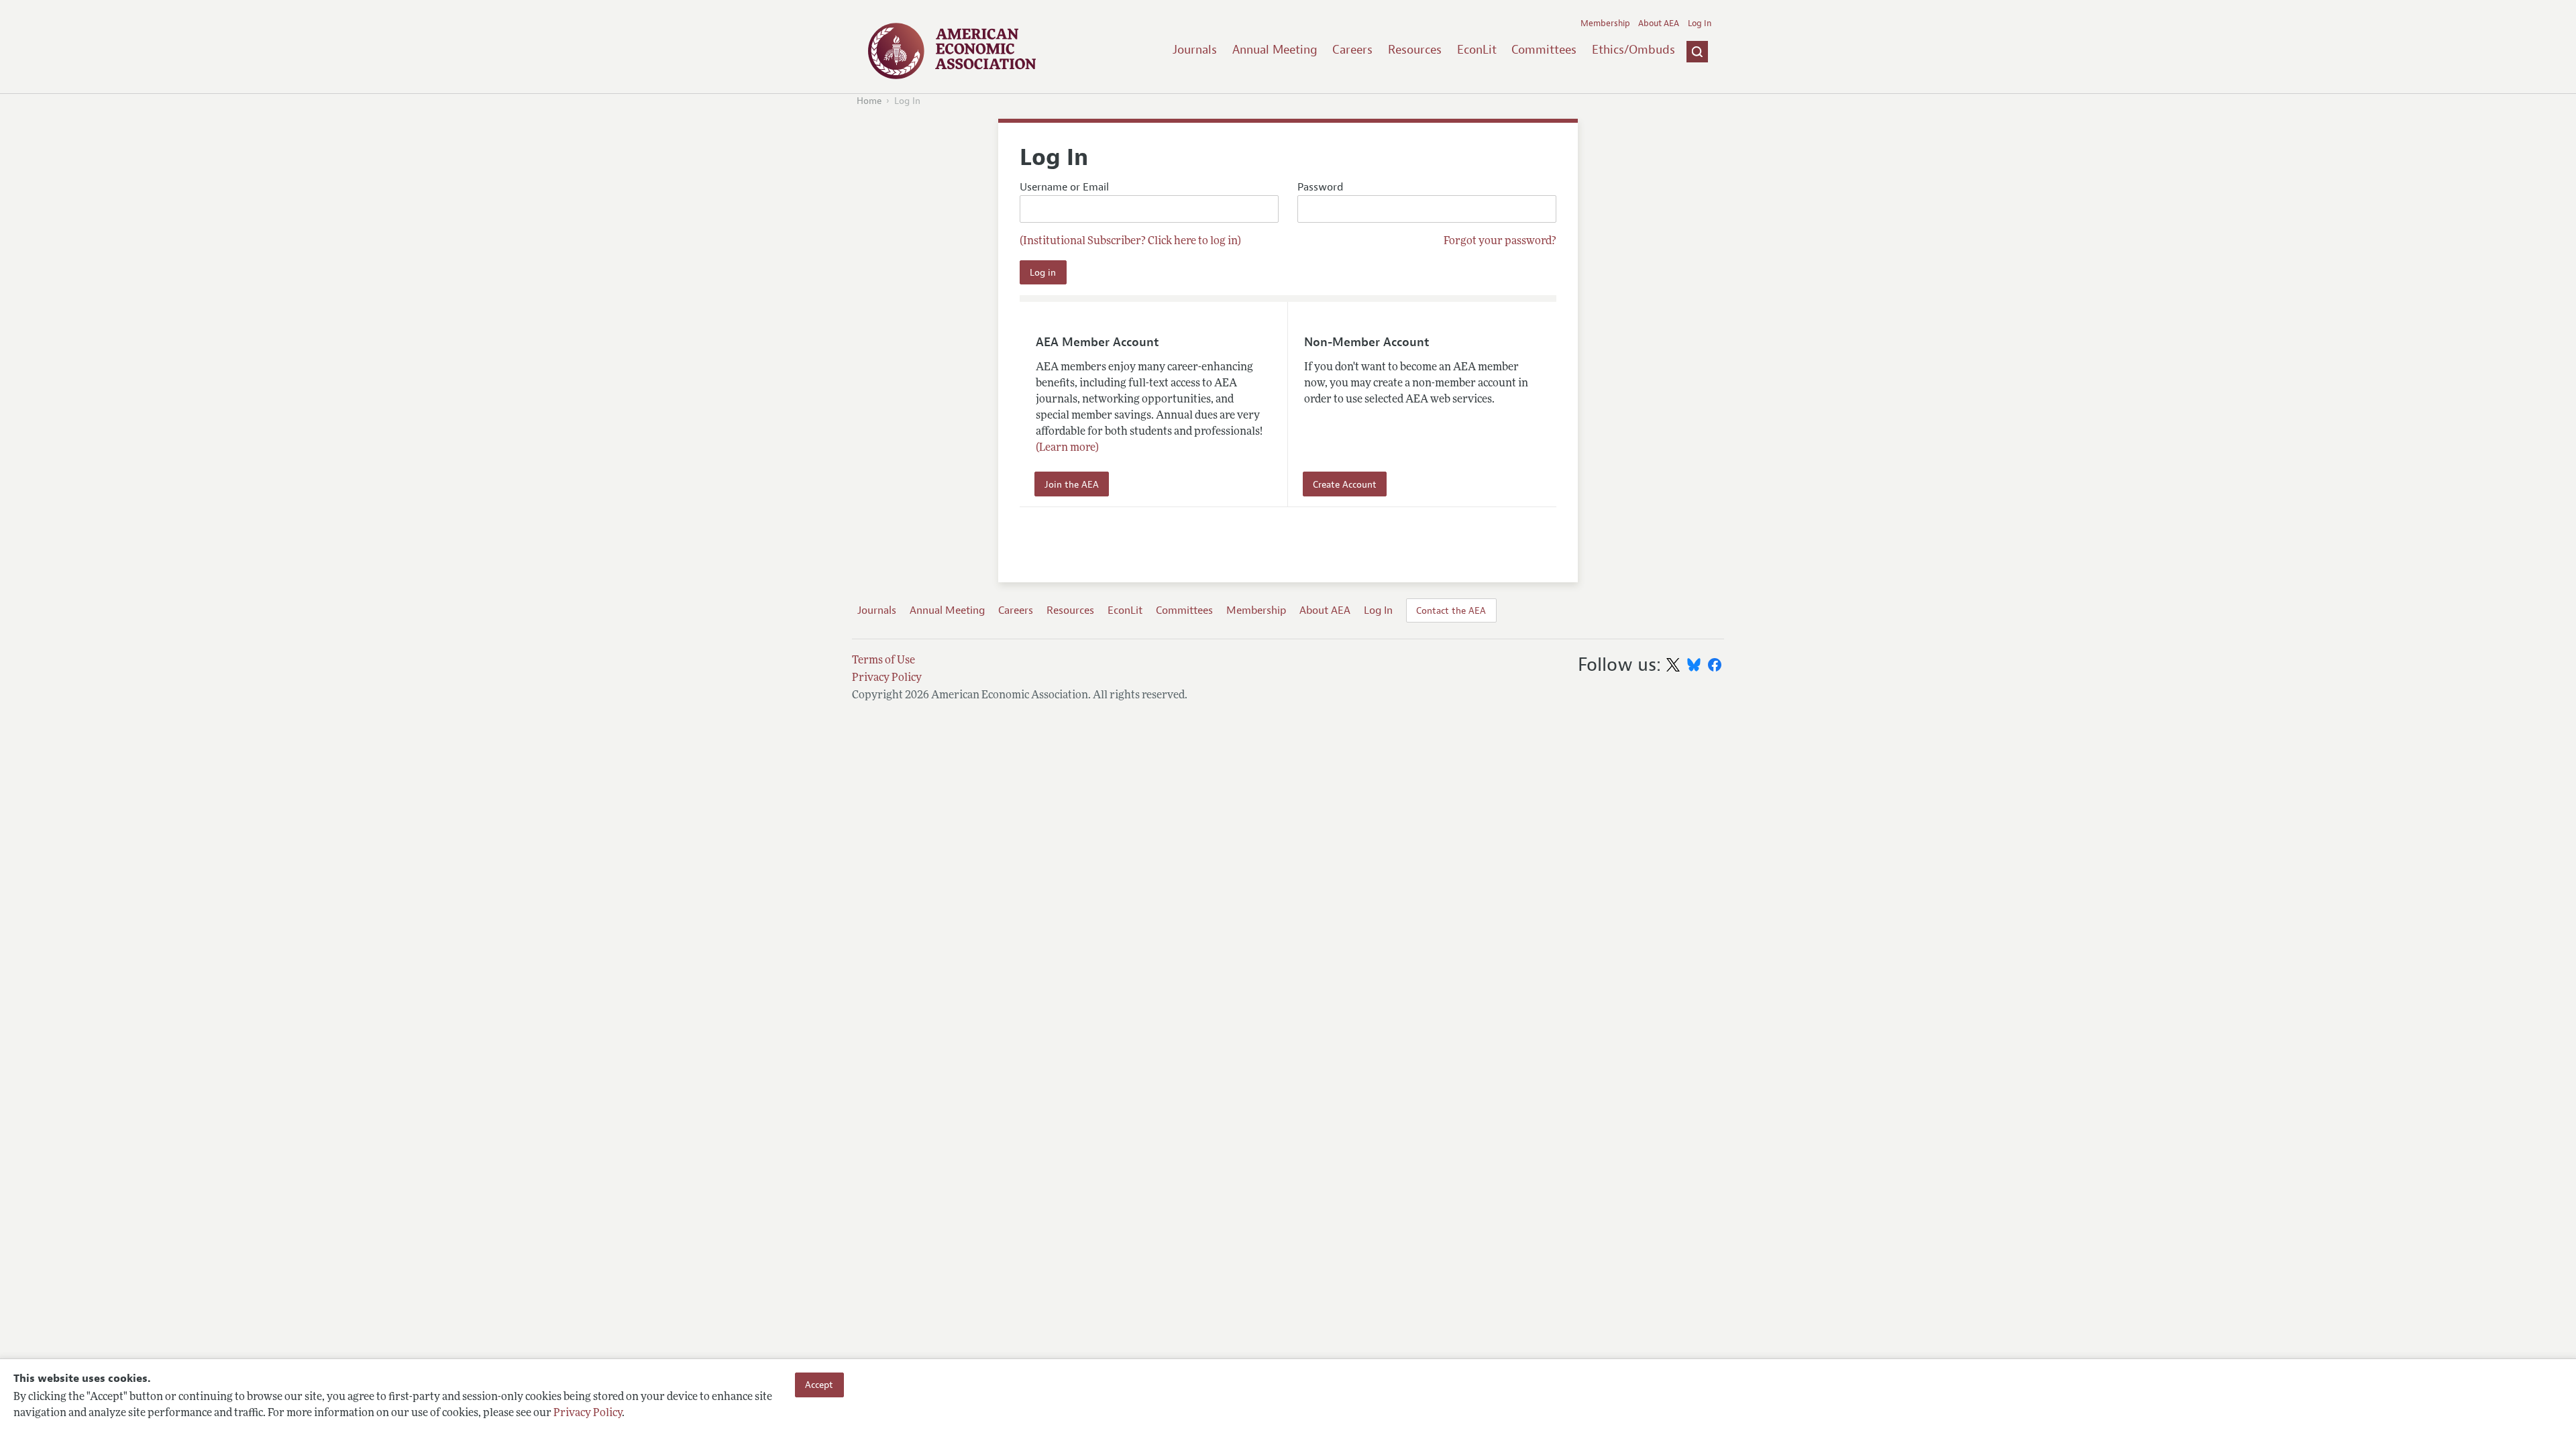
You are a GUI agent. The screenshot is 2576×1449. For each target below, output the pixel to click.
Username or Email (1064, 187)
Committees (1544, 50)
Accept (819, 1385)
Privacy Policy (588, 1413)
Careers (1352, 50)
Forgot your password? (1500, 241)
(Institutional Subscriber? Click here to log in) (1130, 241)
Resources (1415, 50)
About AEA (1659, 23)
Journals (1195, 50)
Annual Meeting (1275, 50)
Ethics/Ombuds (1633, 50)
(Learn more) (1067, 448)
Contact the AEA (1451, 610)
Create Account (1345, 484)
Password (1320, 187)
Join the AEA (1072, 484)
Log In (1700, 23)
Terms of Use (883, 661)
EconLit (1477, 50)
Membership (1605, 23)
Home (869, 101)
